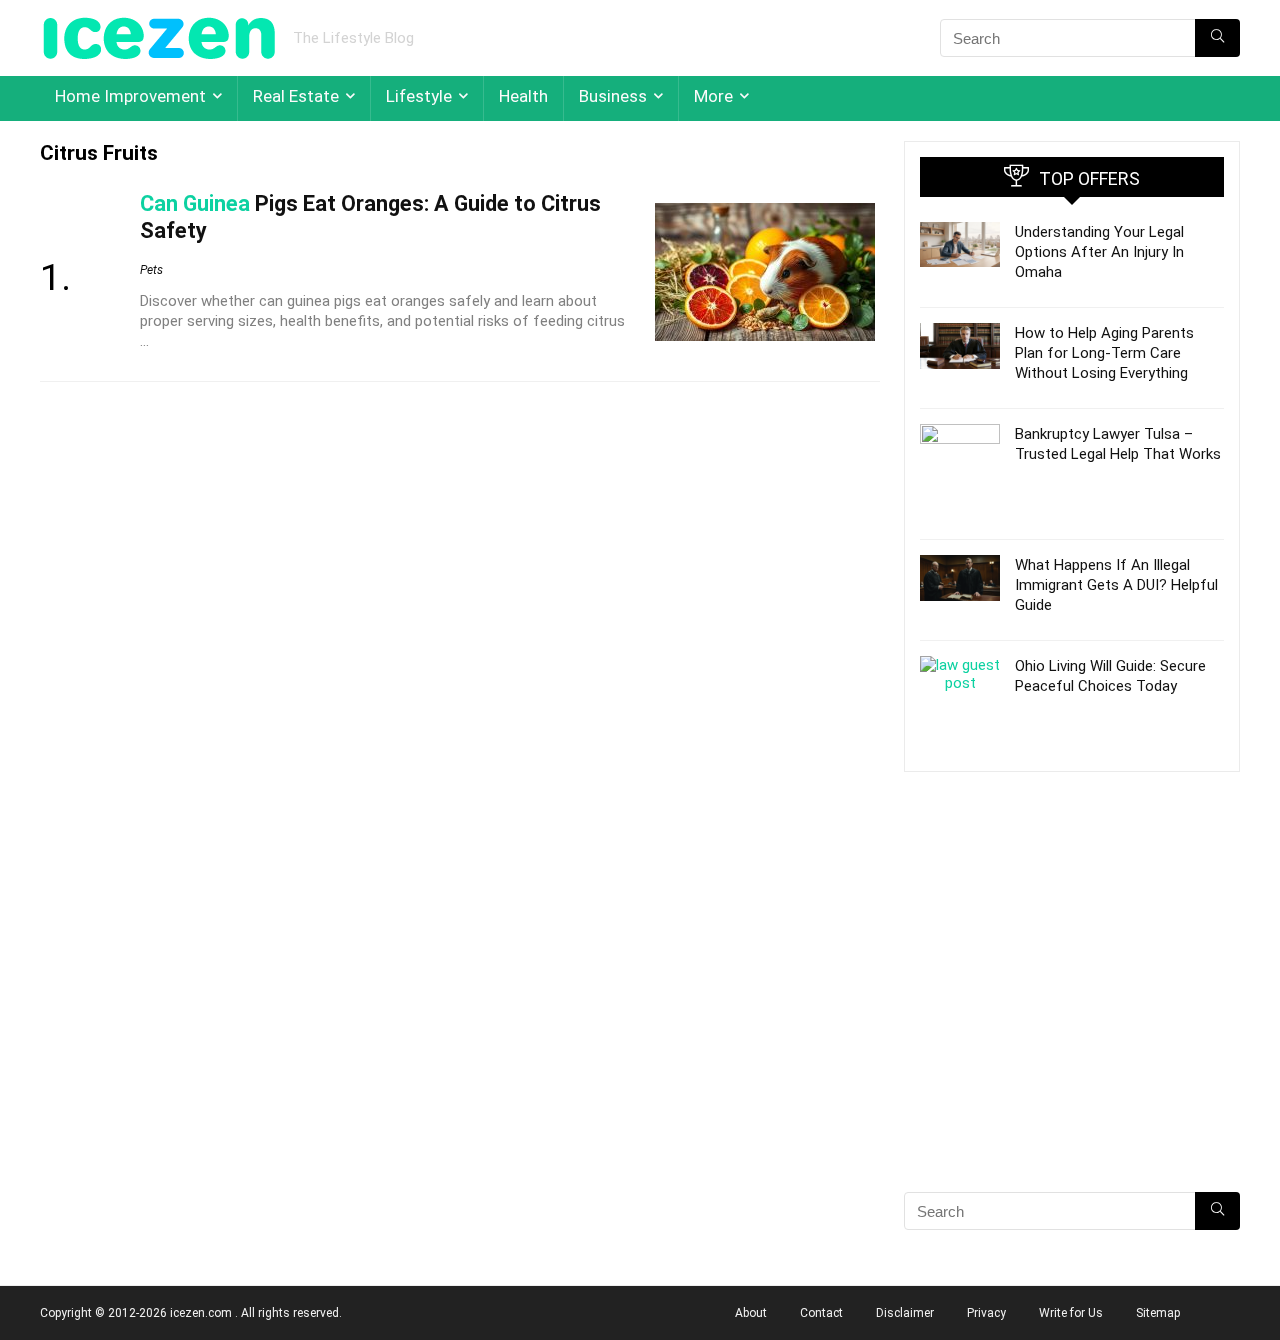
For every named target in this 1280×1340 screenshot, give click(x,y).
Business (613, 96)
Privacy (986, 1313)
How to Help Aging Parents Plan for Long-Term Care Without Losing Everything (1104, 353)
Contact (821, 1313)
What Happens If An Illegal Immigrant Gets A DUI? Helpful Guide (1116, 585)
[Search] (1217, 38)
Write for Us (1071, 1313)
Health (523, 96)
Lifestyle (419, 96)
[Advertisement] (1072, 1017)
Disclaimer (905, 1313)
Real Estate (296, 96)
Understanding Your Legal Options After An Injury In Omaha (1099, 252)
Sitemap (1158, 1313)
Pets (151, 270)
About (751, 1313)
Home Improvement (130, 96)
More (713, 96)
